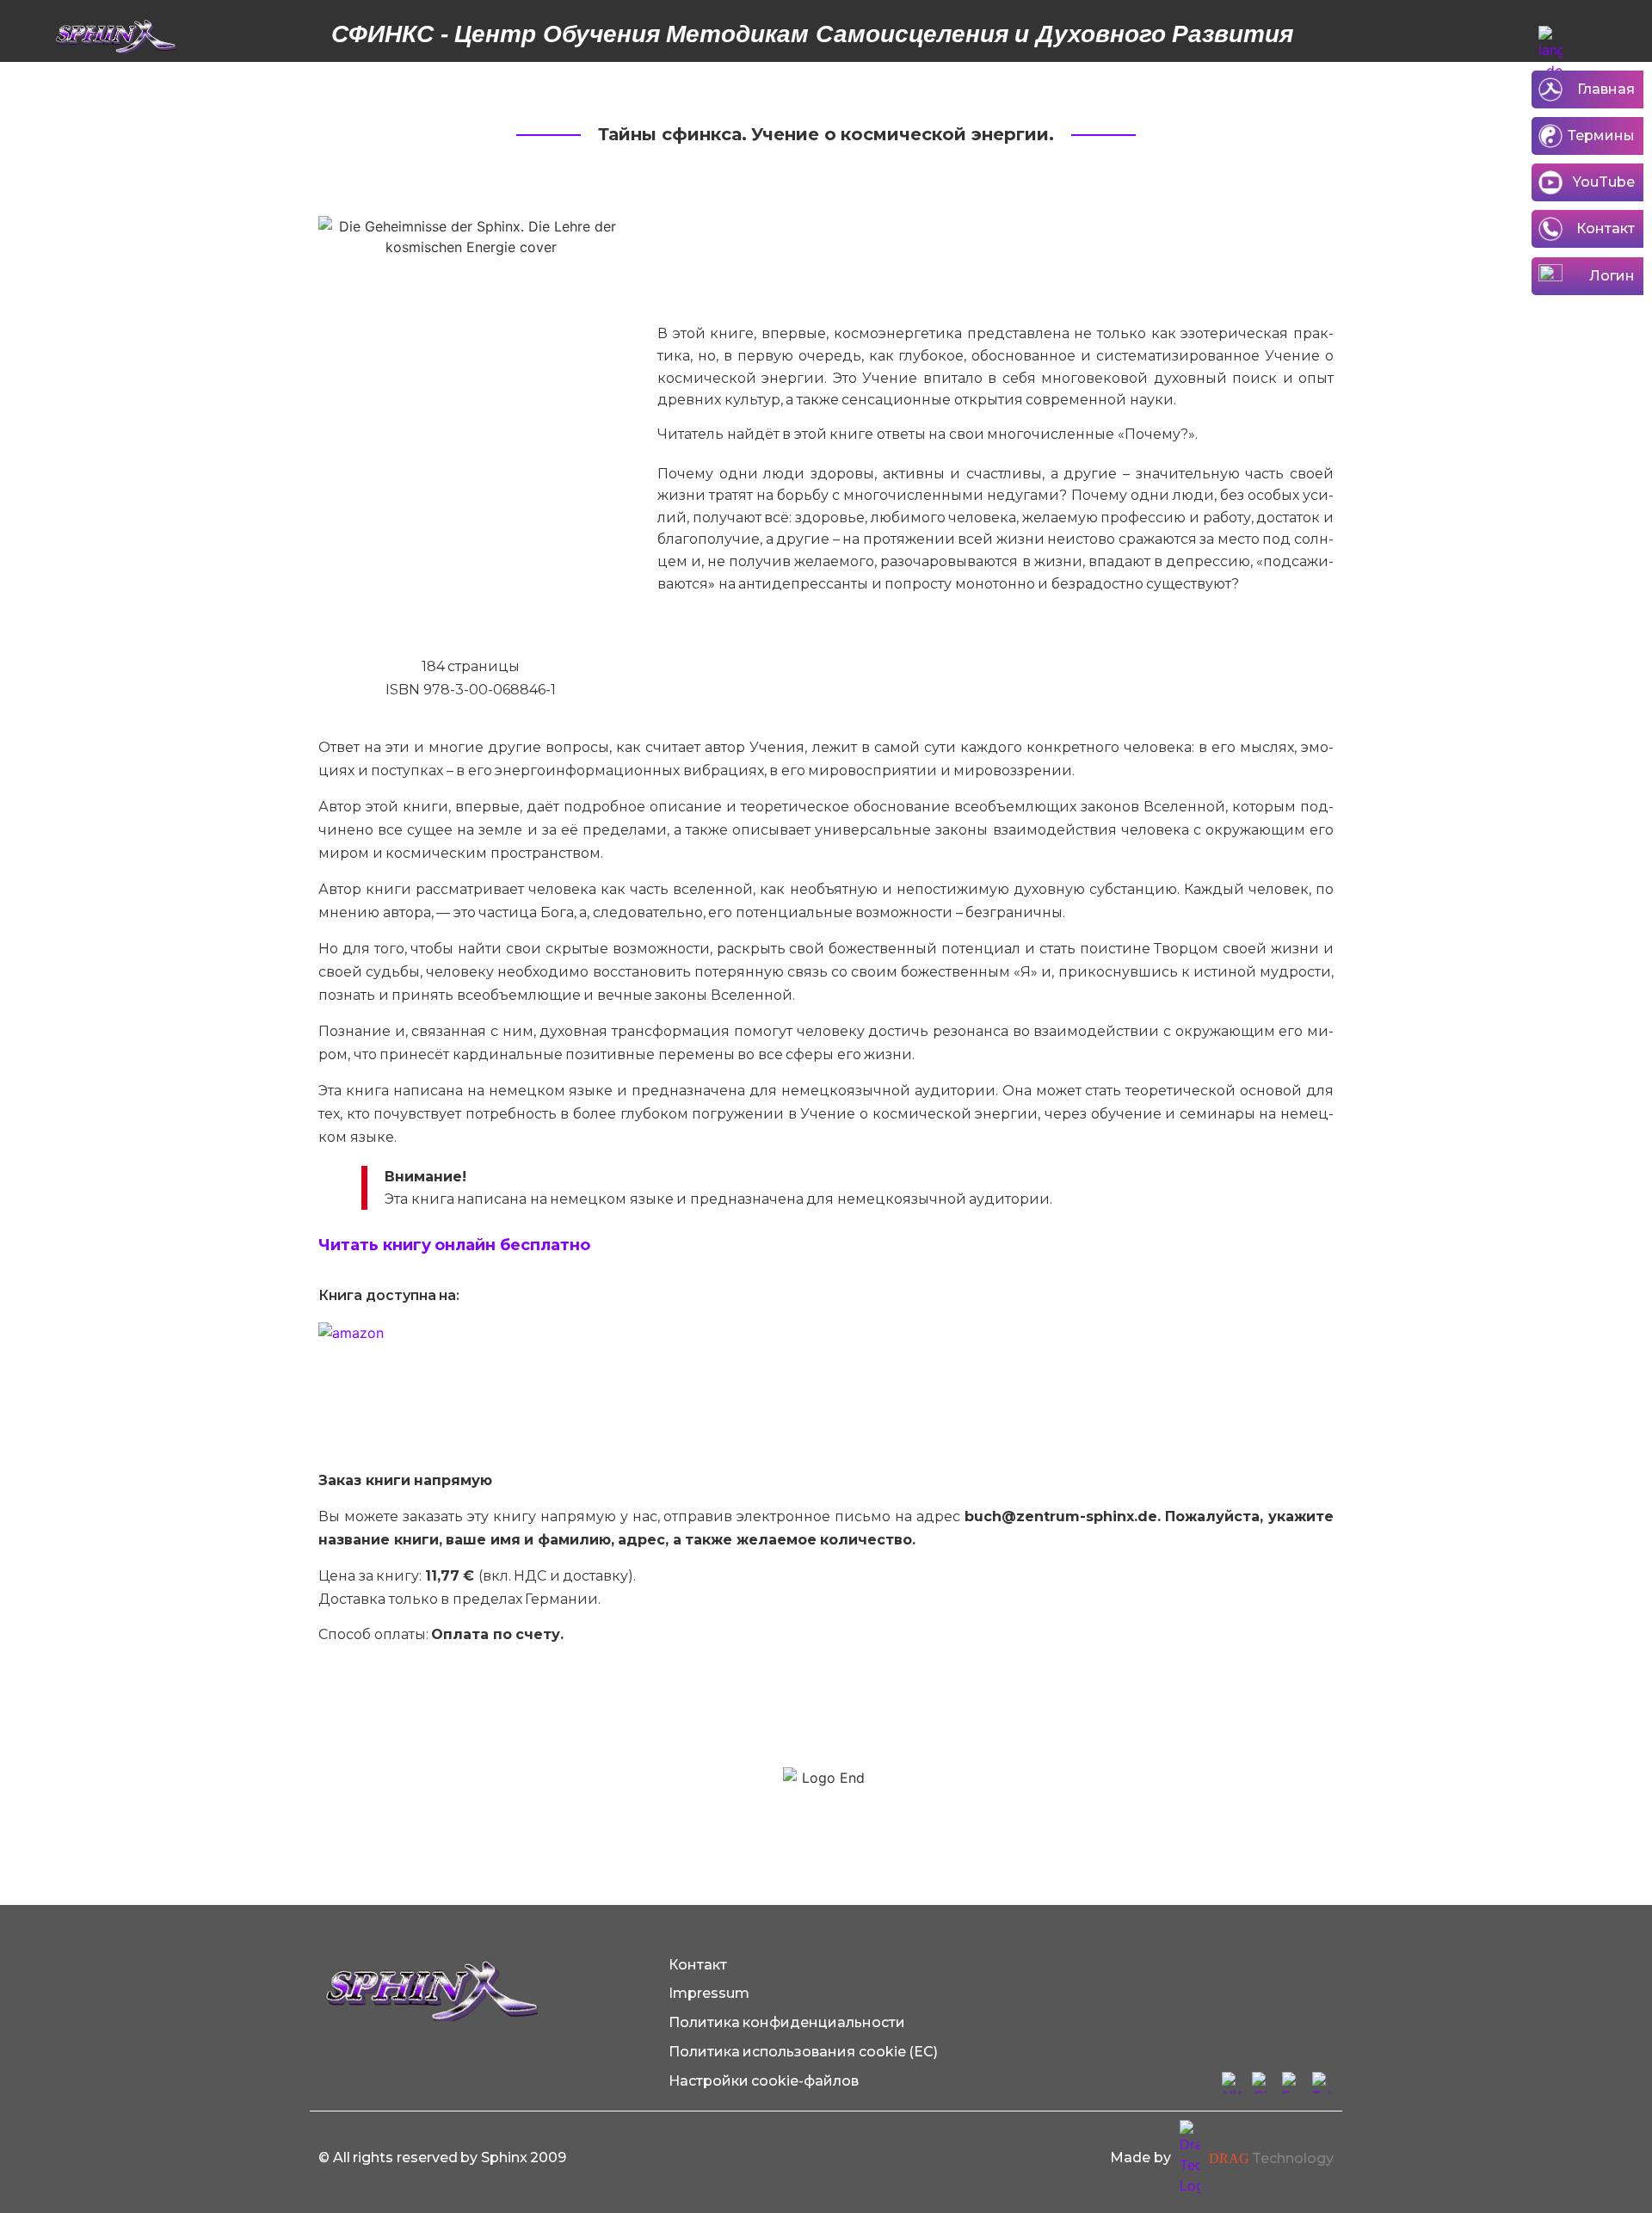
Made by (1140, 2158)
